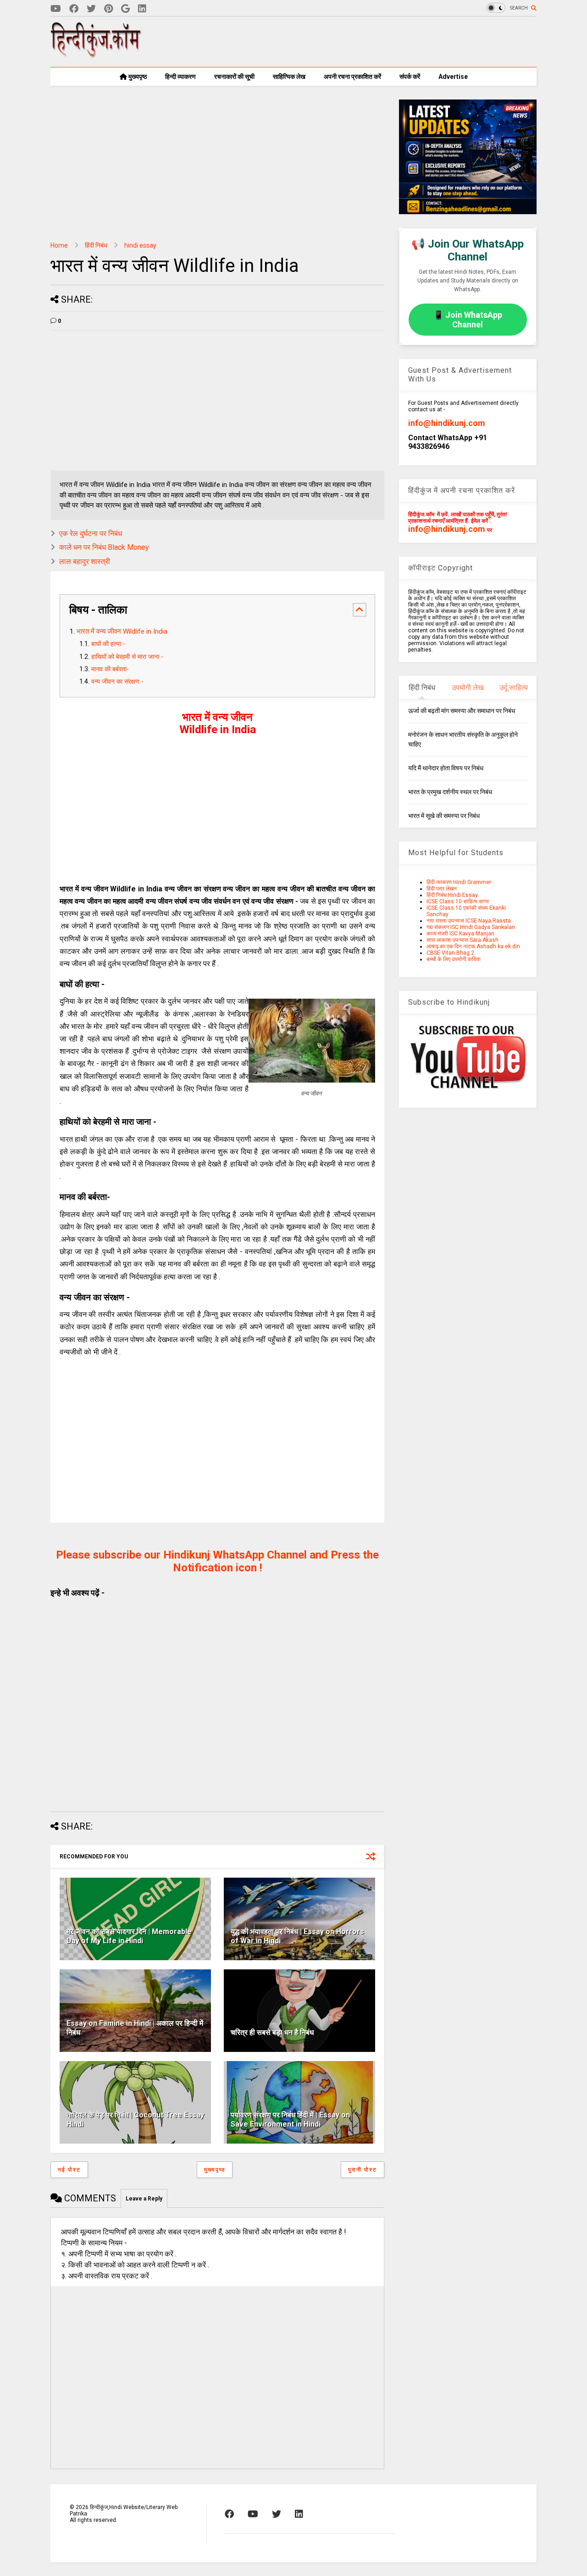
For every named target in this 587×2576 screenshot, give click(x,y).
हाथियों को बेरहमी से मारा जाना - (128, 657)
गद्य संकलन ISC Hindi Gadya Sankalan (471, 927)
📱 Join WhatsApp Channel (468, 320)
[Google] (125, 9)
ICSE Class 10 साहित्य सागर (458, 901)
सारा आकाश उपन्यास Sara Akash (462, 940)
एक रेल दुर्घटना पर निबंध (91, 533)
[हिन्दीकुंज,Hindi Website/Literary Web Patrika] (96, 55)
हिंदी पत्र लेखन (442, 889)
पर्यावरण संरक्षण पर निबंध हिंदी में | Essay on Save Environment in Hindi (290, 2120)
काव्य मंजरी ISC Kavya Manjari (460, 934)
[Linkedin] (142, 9)
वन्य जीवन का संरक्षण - (118, 682)
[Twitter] (91, 9)
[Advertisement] (370, 42)
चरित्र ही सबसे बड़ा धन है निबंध (272, 2032)
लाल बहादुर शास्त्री (85, 561)
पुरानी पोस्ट (363, 2170)
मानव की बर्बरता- (111, 669)
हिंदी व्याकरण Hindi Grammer (459, 882)
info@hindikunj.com (447, 423)
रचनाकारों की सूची (234, 77)
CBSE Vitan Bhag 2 (450, 953)
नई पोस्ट (69, 2170)
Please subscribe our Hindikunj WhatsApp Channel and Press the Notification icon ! (217, 1561)
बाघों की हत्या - (108, 644)
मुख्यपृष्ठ (137, 77)
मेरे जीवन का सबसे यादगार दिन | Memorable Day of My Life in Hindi (129, 1936)
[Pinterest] (108, 9)
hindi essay (140, 245)
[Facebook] (74, 9)
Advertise (453, 77)
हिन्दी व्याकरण (180, 77)
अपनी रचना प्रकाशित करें (352, 77)
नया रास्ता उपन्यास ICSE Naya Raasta (469, 921)
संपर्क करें (410, 77)
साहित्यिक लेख (289, 77)
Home (59, 245)
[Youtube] (56, 9)
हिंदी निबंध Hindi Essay (452, 895)
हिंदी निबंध (96, 245)
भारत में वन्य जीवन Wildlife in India (122, 631)
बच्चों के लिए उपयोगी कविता (454, 959)
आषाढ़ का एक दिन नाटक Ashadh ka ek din (473, 946)
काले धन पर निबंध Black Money (104, 547)
